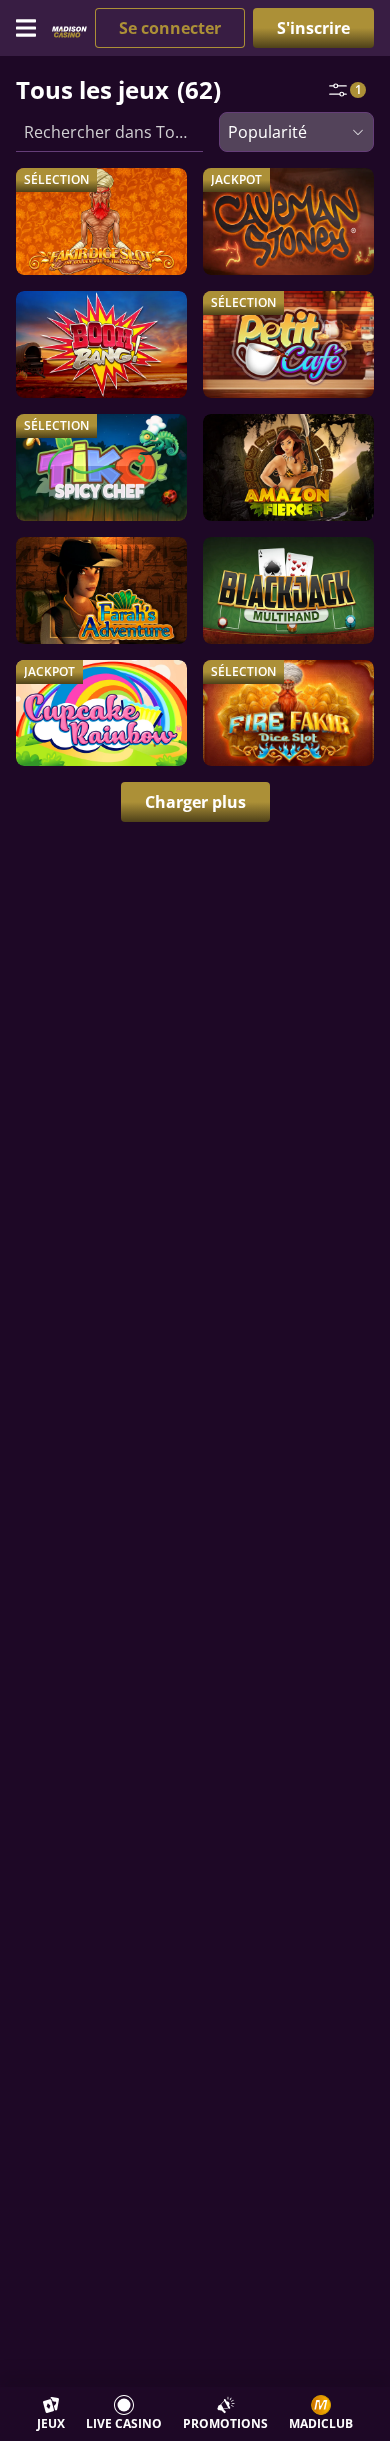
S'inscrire (313, 28)
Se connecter (170, 28)
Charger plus (195, 802)
